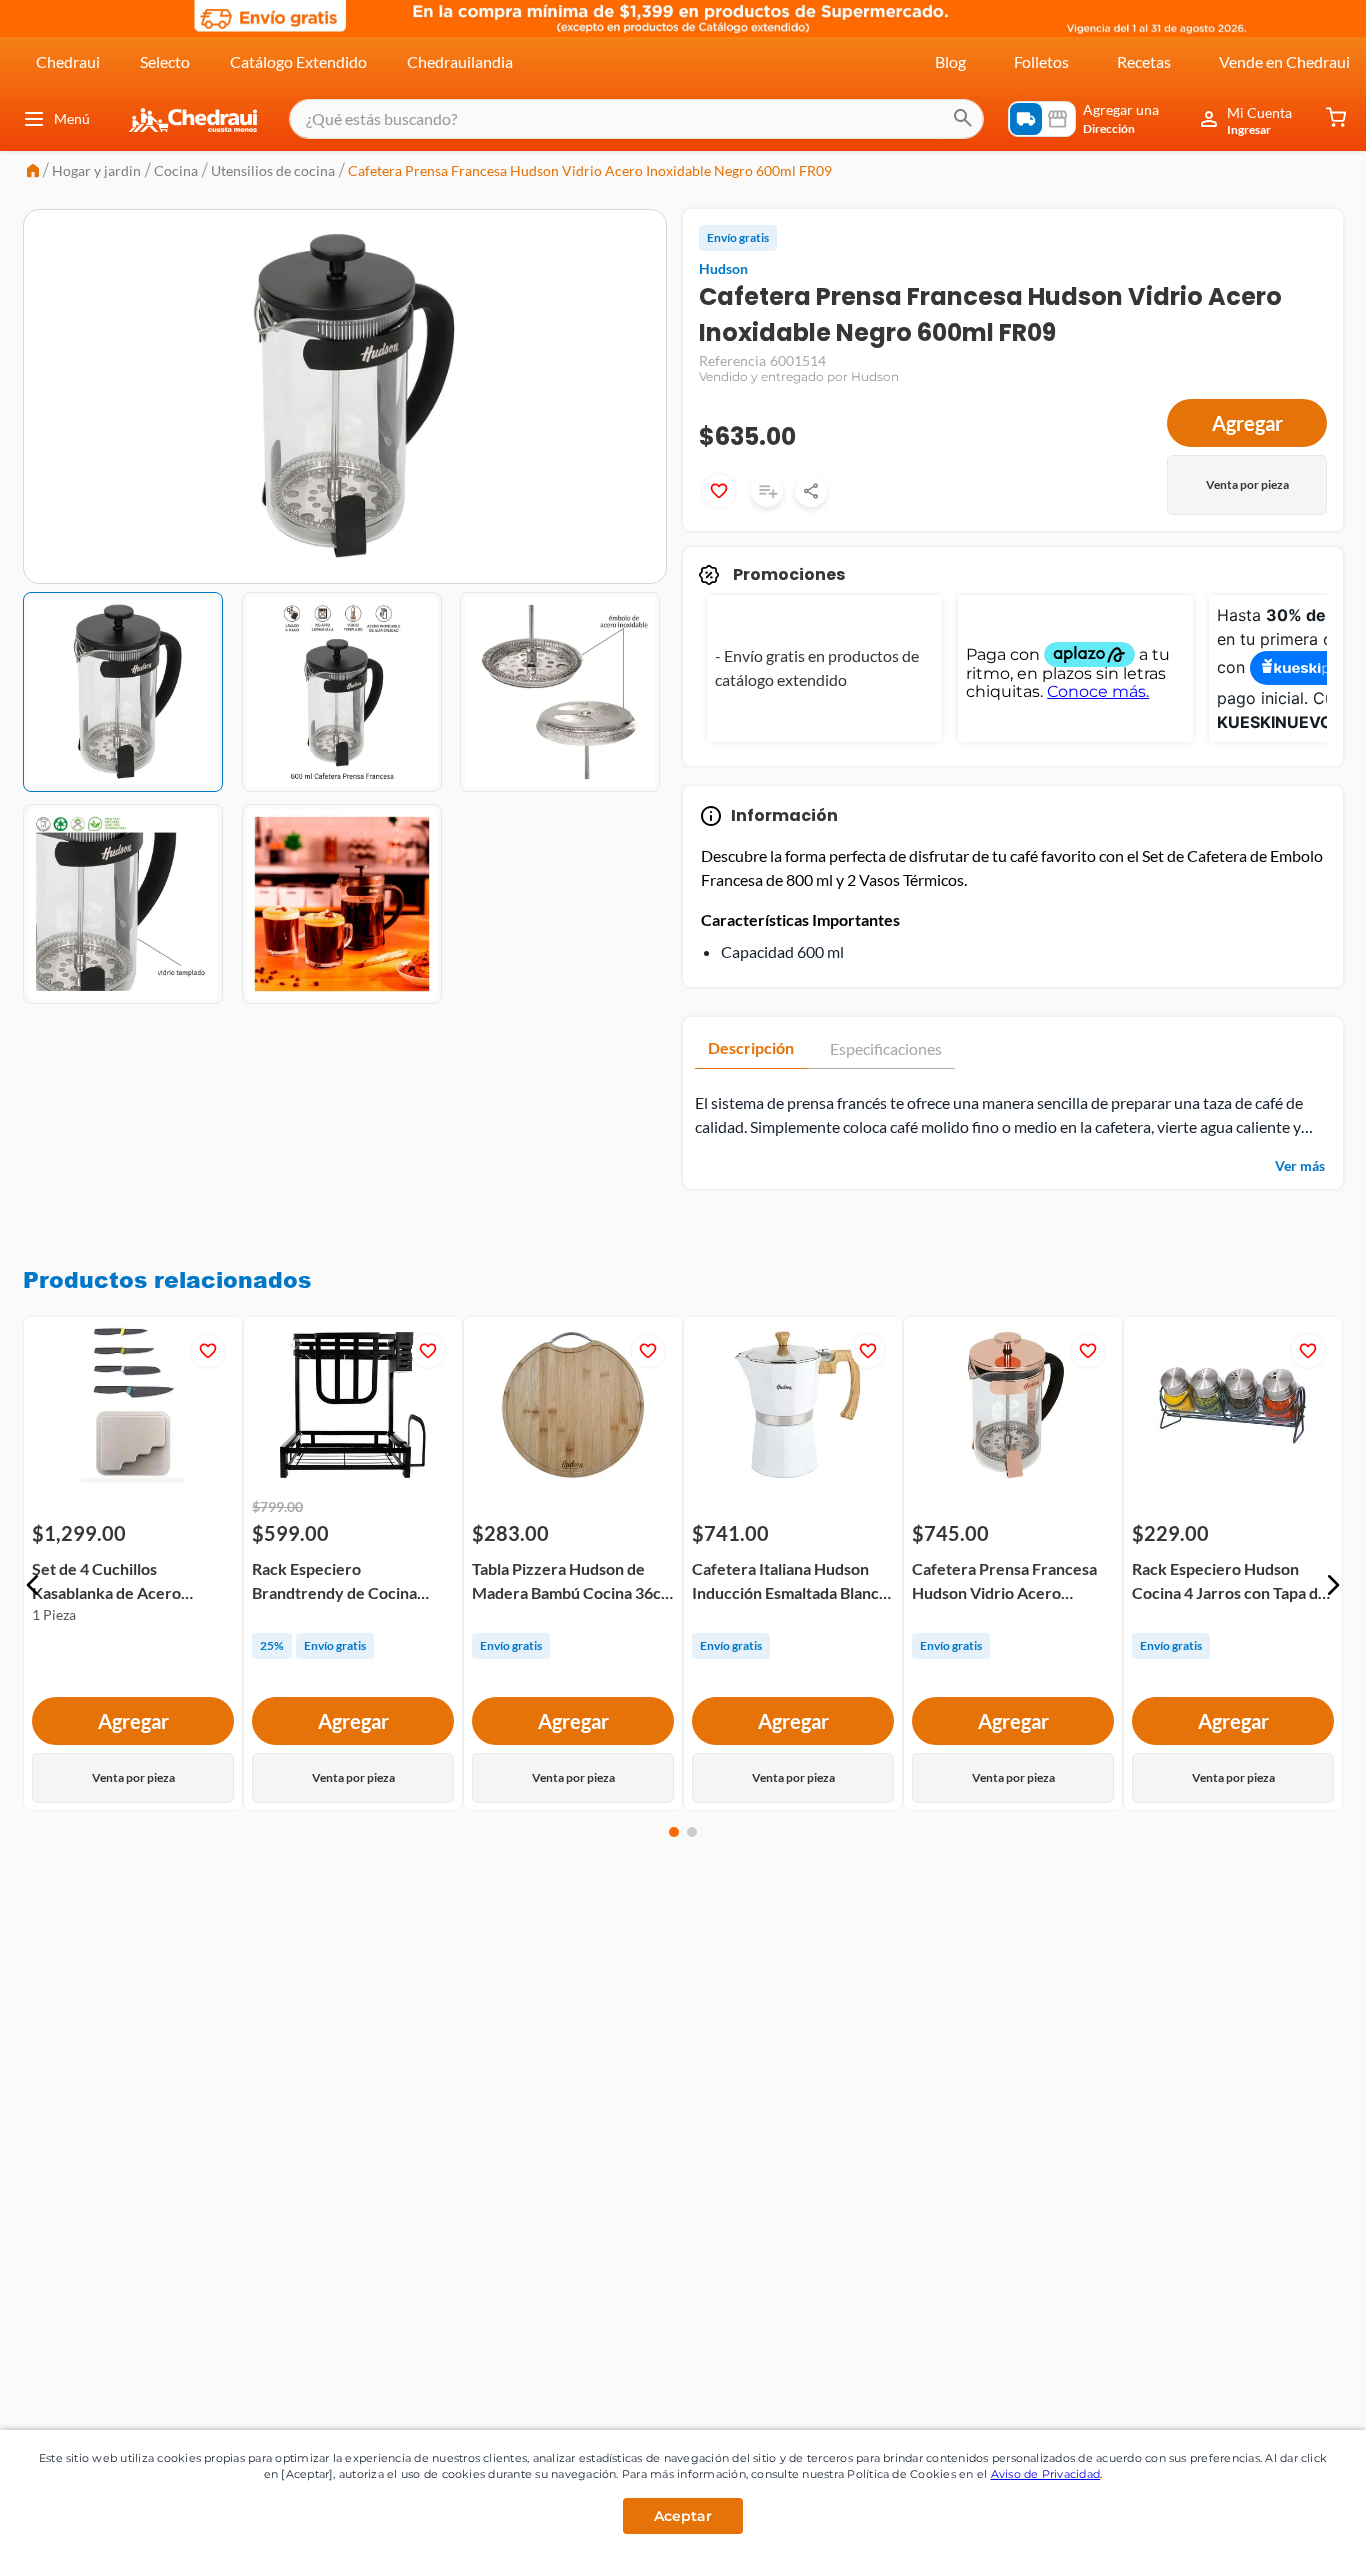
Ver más (1300, 1165)
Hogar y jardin (96, 170)
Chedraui (68, 61)
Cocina (176, 170)
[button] (33, 1585)
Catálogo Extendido (298, 61)
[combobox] (636, 119)
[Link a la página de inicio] (33, 172)
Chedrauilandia (460, 61)
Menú (72, 118)
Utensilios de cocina (273, 170)
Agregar (1247, 423)
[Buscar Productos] (963, 119)
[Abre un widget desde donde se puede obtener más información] (1284, 2519)
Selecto (165, 61)
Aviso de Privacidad (1046, 2474)
